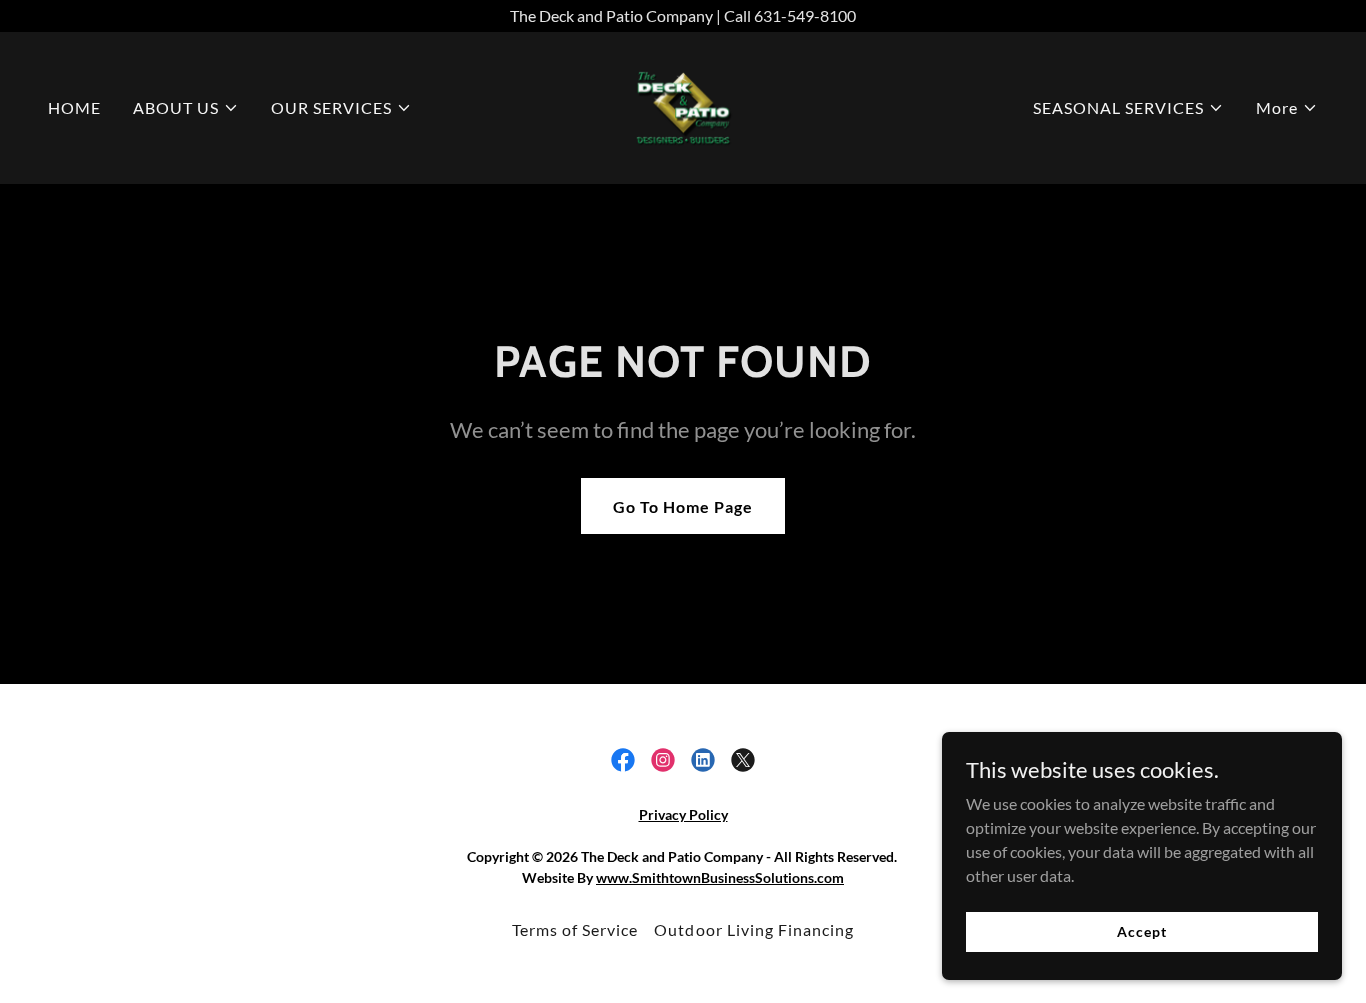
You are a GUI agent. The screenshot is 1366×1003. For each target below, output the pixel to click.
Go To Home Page (683, 506)
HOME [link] (74, 107)
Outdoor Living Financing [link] (753, 929)
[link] (682, 105)
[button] (186, 108)
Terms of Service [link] (575, 929)
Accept (1141, 931)
